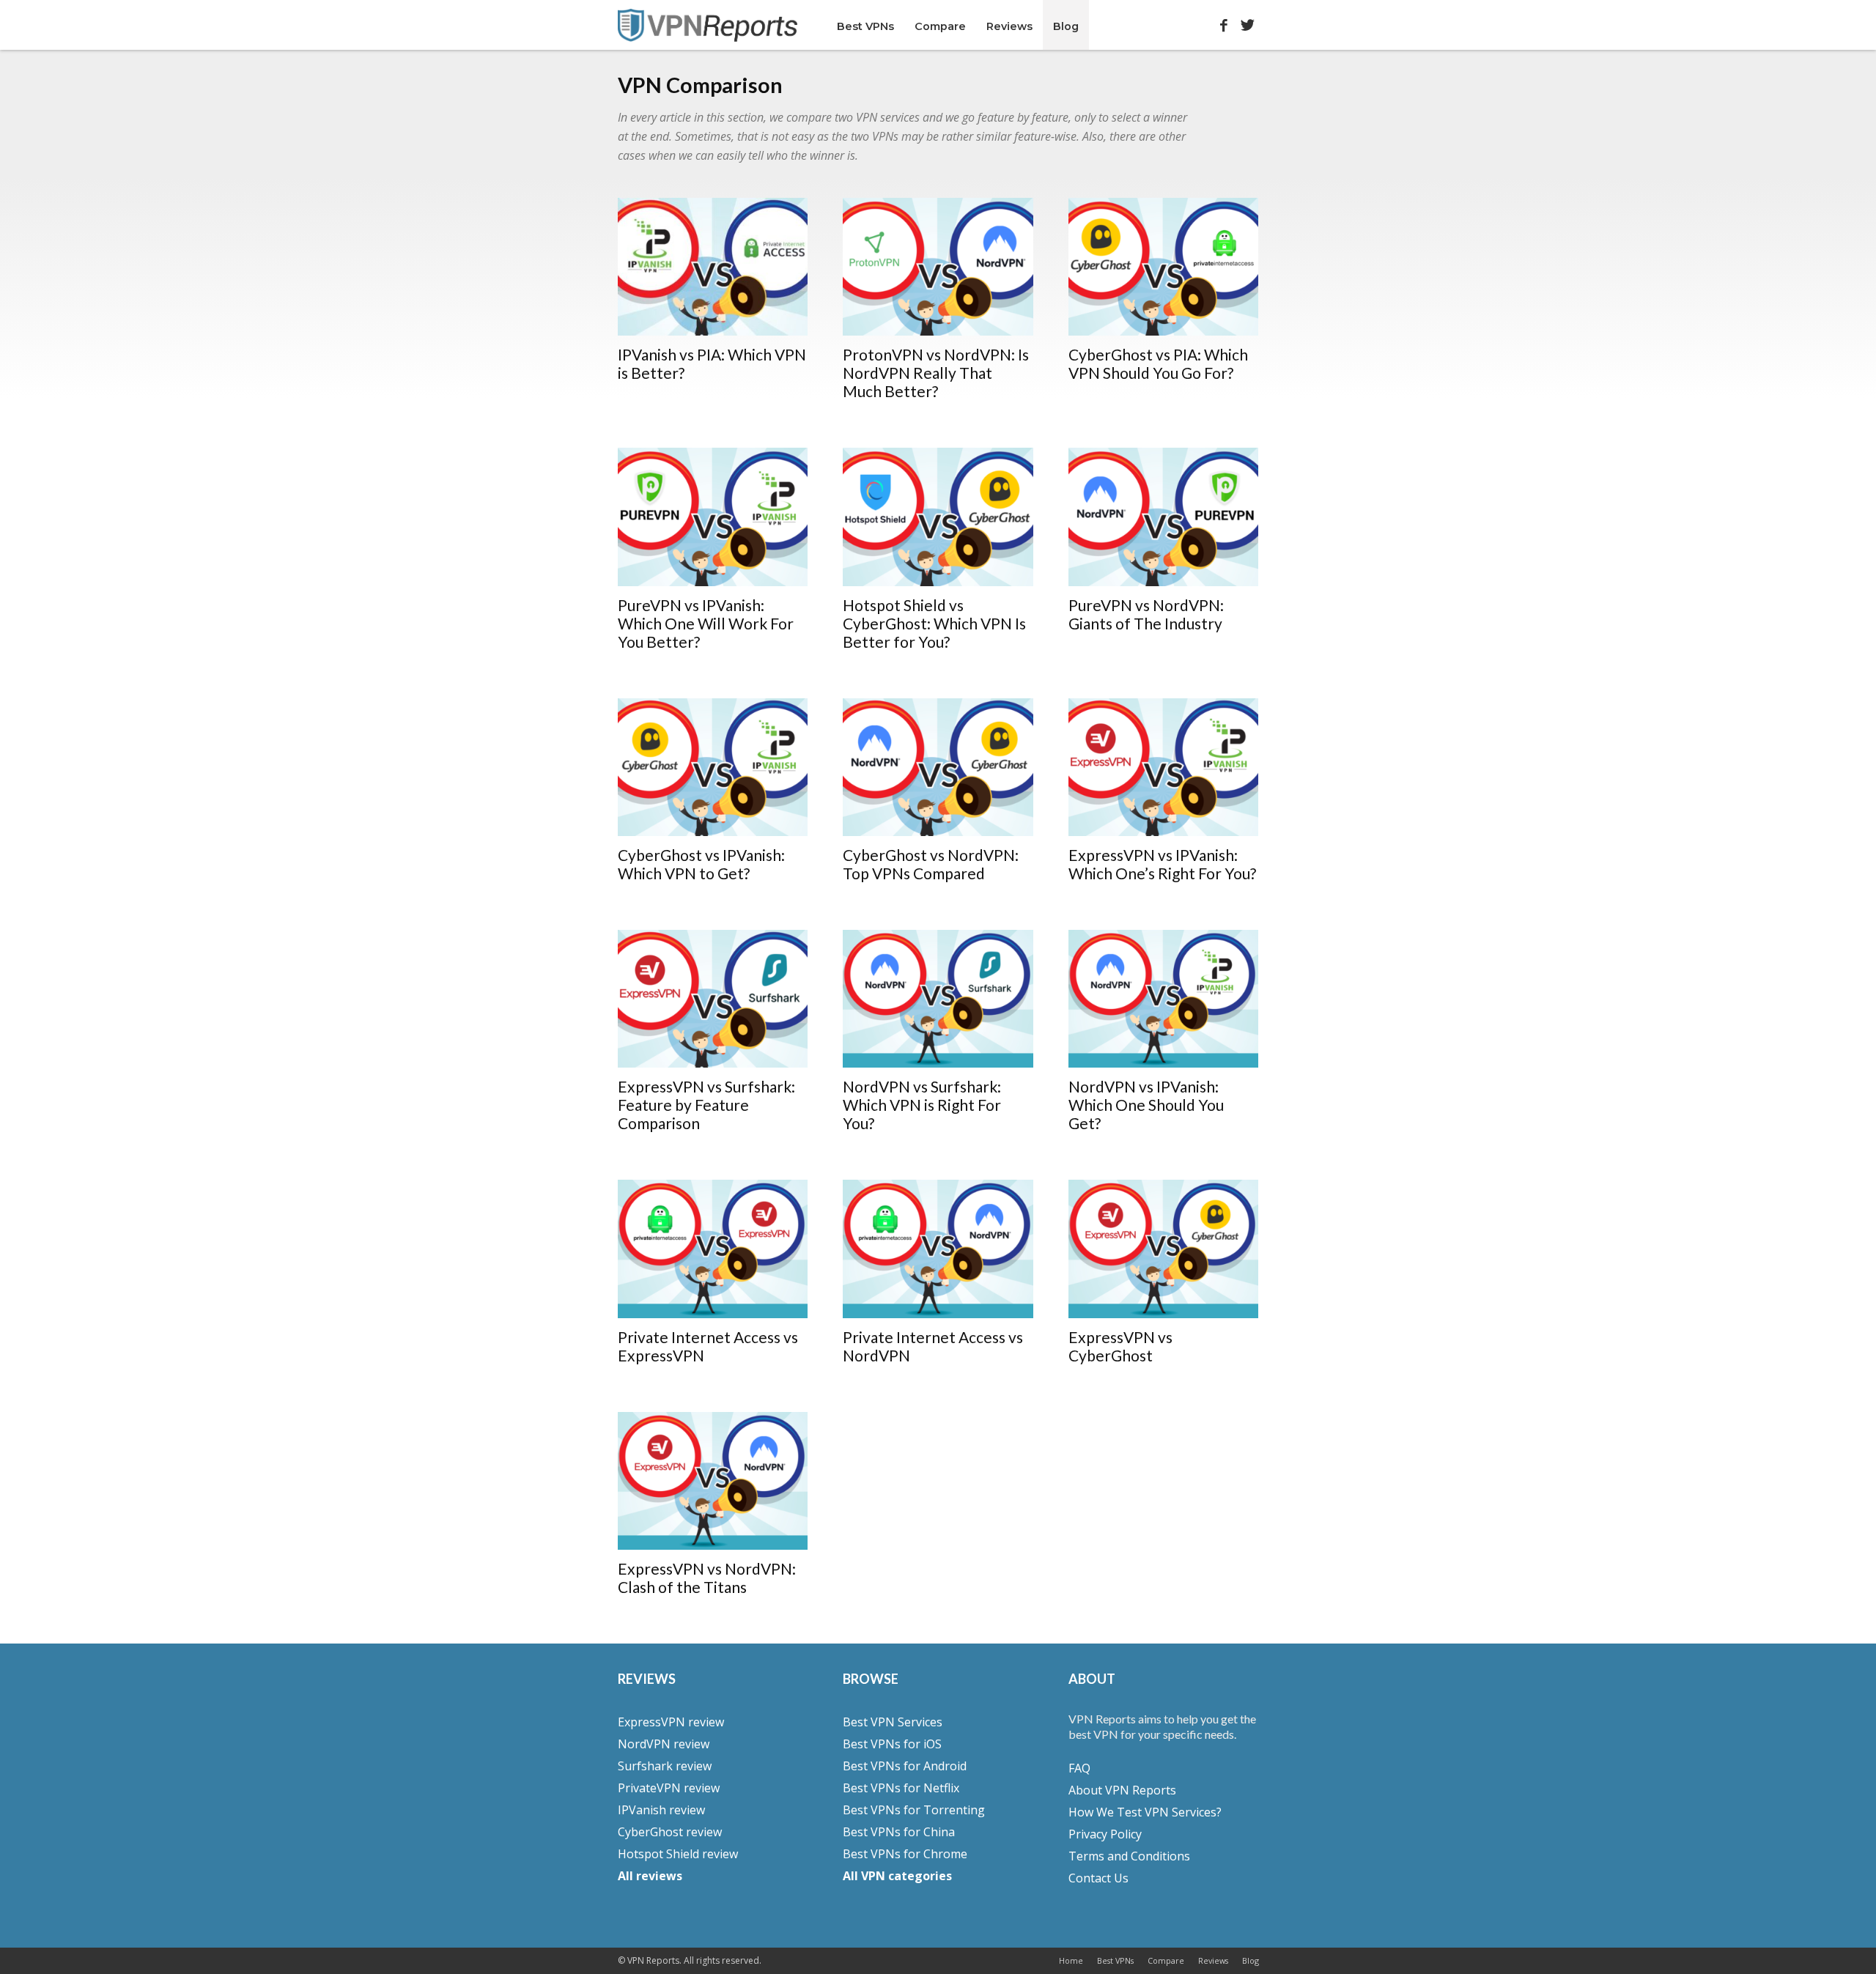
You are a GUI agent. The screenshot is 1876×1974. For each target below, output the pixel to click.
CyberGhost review (670, 1832)
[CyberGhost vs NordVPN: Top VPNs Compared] (938, 767)
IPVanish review (661, 1810)
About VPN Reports (1122, 1790)
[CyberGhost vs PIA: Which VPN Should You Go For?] (1164, 267)
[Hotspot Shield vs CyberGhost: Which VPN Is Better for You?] (938, 517)
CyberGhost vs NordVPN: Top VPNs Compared (931, 864)
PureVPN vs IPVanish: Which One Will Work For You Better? (706, 623)
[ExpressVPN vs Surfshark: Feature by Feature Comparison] (713, 999)
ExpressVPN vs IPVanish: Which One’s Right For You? (1162, 864)
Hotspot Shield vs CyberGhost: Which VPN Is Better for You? (934, 623)
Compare (940, 26)
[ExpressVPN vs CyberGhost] (1164, 1249)
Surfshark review (665, 1766)
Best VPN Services (893, 1722)
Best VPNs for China (899, 1832)
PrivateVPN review (669, 1788)
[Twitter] (1248, 22)
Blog (1066, 26)
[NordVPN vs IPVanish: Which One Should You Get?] (1164, 999)
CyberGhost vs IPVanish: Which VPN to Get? (701, 864)
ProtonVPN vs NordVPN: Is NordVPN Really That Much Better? (936, 373)
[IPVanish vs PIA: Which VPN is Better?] (713, 267)
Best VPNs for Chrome (905, 1854)
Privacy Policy (1105, 1834)
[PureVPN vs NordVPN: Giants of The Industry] (1164, 517)
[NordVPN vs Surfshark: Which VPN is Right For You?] (938, 999)
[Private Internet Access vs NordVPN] (938, 1249)
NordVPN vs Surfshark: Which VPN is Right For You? (922, 1105)
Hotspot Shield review (678, 1854)
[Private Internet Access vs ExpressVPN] (713, 1249)
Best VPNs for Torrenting (914, 1810)
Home (1071, 1960)
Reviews (1009, 26)
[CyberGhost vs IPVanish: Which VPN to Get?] (713, 767)
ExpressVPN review (671, 1722)
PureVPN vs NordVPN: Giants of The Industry (1146, 614)
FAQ (1079, 1768)
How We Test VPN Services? (1145, 1812)
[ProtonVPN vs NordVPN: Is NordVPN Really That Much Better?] (938, 267)
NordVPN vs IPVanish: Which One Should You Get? (1146, 1105)
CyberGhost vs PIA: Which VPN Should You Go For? (1158, 363)
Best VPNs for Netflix (901, 1788)
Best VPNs (865, 26)
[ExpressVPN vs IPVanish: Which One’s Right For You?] (1164, 767)
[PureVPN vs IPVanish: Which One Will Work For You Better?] (713, 517)
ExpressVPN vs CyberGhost (1120, 1346)
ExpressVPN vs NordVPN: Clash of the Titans (707, 1578)
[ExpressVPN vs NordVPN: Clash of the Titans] (713, 1481)
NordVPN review (664, 1744)
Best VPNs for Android (905, 1766)
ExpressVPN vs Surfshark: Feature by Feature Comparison (706, 1105)
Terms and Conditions (1129, 1856)
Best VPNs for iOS (892, 1744)
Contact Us (1098, 1878)
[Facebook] (1224, 22)
